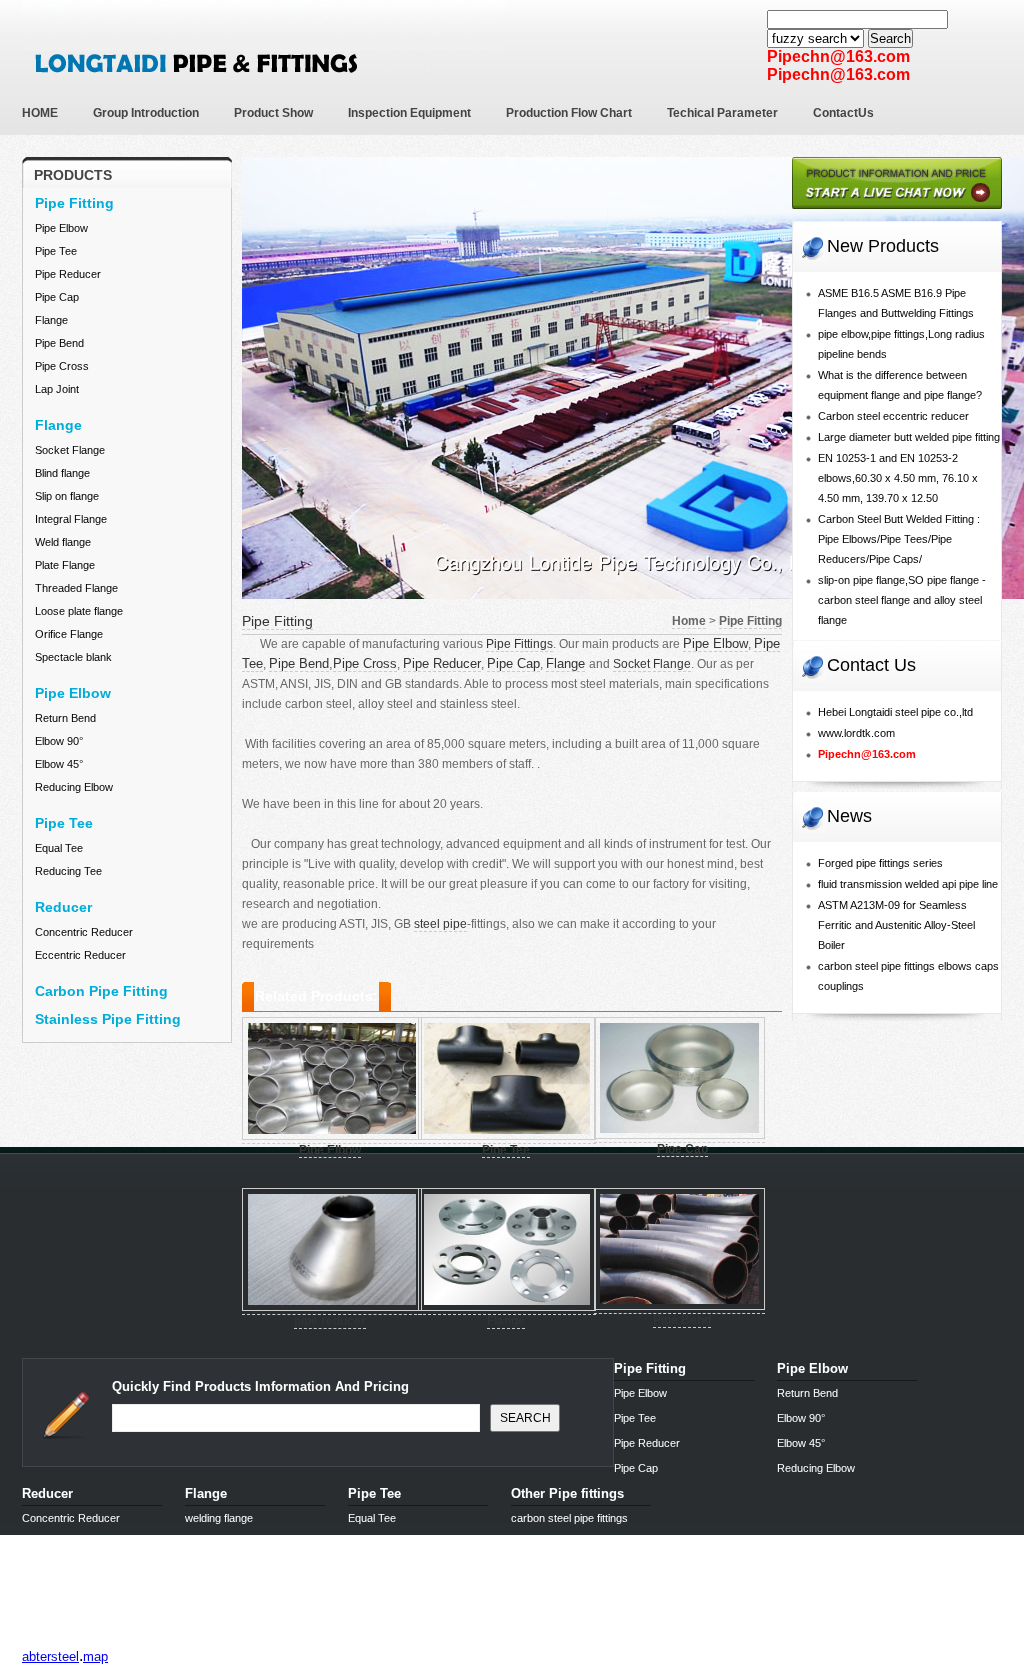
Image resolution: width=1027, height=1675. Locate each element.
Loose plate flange (79, 611)
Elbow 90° (59, 741)
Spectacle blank (73, 657)
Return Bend (65, 718)
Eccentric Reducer (80, 955)
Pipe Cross (62, 366)
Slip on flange (67, 496)
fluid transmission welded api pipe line (908, 884)
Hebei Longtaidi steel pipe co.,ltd (895, 712)
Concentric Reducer (84, 932)
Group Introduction (146, 113)
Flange (51, 320)
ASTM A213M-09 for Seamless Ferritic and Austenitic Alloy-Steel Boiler (896, 925)
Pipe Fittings (519, 644)
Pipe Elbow (61, 228)
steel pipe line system (124, 1640)
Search (890, 38)
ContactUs (843, 113)
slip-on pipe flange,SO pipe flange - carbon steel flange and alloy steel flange (902, 600)
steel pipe (440, 924)
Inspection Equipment (409, 113)
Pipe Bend (59, 343)
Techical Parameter (722, 113)
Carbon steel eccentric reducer (893, 416)
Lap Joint (57, 389)
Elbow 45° (59, 764)
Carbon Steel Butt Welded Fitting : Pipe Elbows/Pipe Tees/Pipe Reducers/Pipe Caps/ (899, 539)
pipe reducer (330, 1321)
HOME (40, 113)
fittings (42, 1640)
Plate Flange (65, 565)
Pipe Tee (56, 251)
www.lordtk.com (856, 733)
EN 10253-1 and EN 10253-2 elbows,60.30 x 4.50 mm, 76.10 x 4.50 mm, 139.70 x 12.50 (898, 478)
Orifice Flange (69, 634)
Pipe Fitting (277, 621)
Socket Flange (70, 450)
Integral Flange (71, 519)
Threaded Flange (76, 588)
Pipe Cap (57, 297)
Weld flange (63, 542)
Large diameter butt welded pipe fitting (909, 437)
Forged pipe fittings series (880, 863)
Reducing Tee (68, 871)
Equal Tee (59, 848)
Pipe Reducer (68, 274)
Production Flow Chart (569, 113)
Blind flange (62, 473)
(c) (199, 1640)
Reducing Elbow (74, 787)
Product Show (273, 113)
